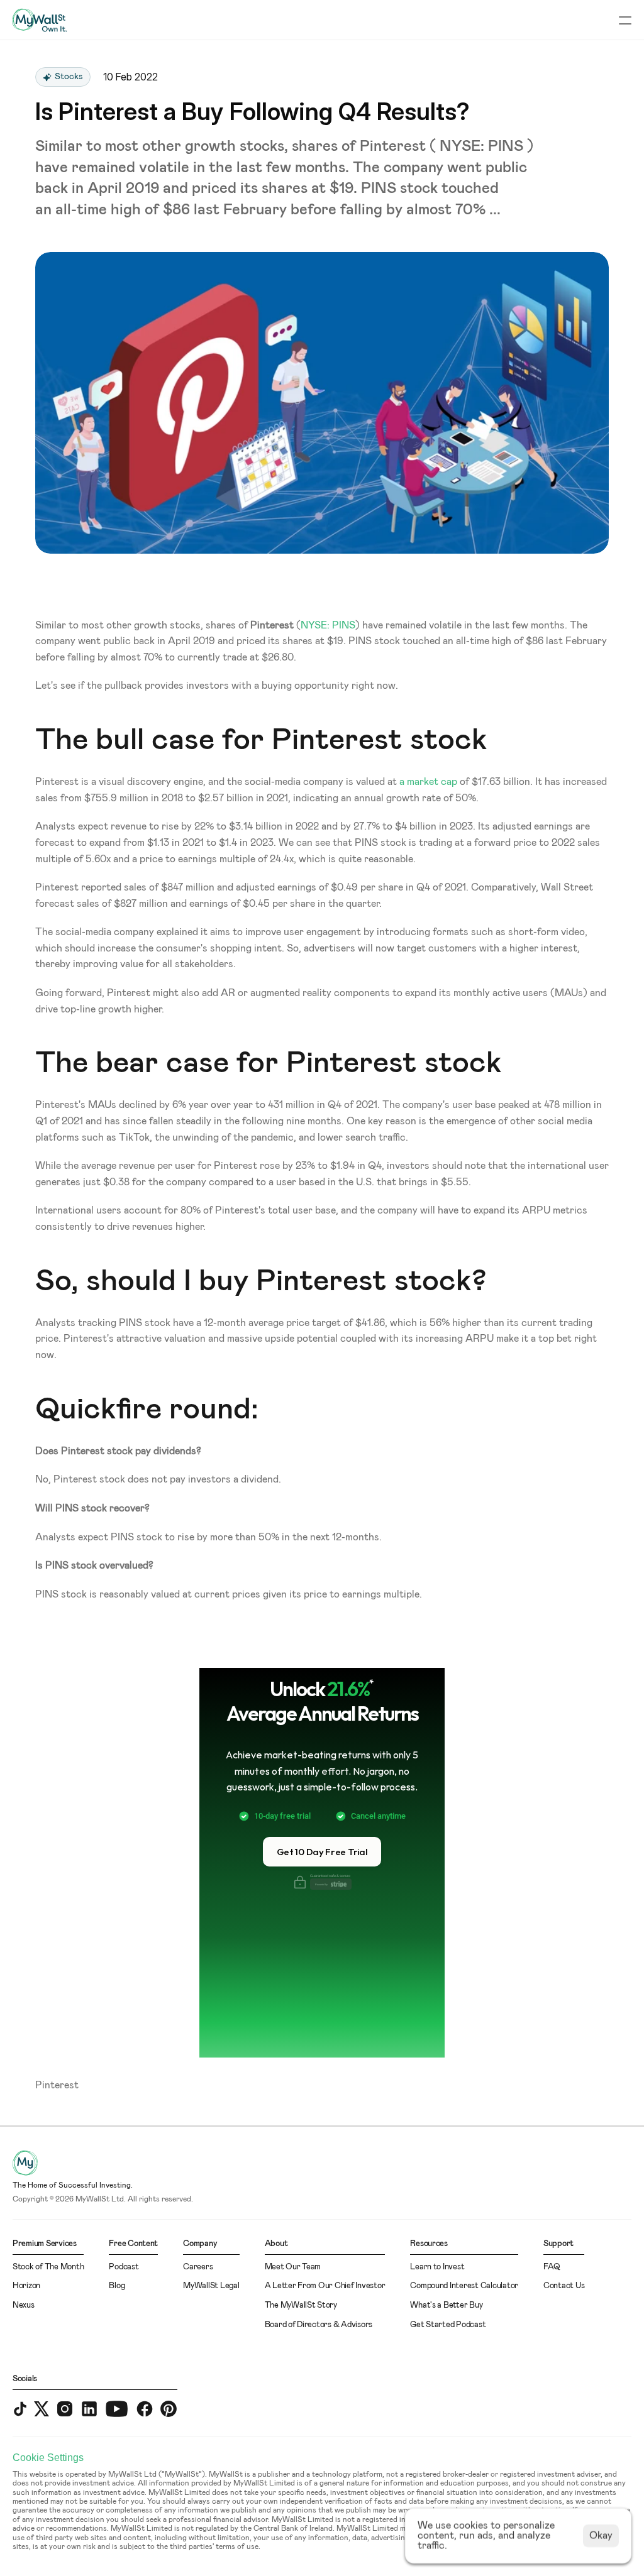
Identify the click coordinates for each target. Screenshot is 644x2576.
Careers (198, 2267)
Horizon (26, 2286)
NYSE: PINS (328, 625)
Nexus (24, 2305)
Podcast (124, 2267)
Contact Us (564, 2286)
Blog (117, 2286)
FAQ (552, 2267)
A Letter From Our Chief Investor (325, 2286)
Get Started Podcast (448, 2325)
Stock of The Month (48, 2267)
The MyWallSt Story (301, 2305)
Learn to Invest (437, 2267)
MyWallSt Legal (211, 2286)
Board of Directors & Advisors (319, 2325)
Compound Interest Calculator (464, 2286)
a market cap (428, 782)
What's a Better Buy (446, 2305)
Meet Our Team (293, 2267)
